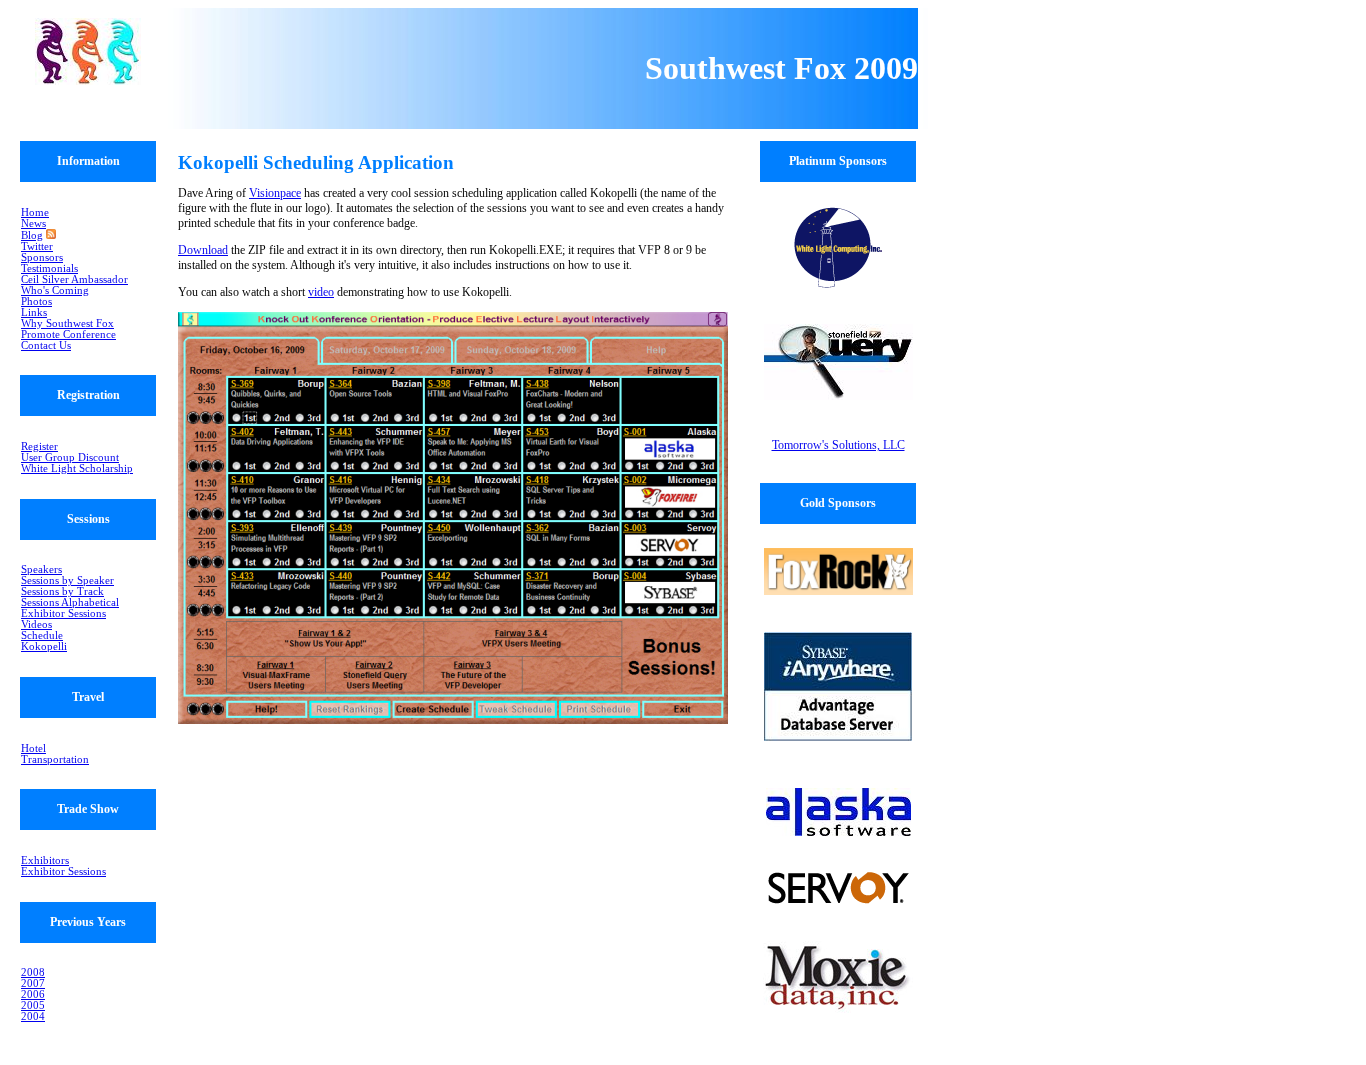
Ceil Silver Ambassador (74, 279)
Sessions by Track (62, 591)
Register (39, 446)
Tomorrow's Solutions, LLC (838, 445)
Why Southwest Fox (67, 323)
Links (34, 312)
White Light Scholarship (77, 468)
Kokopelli (44, 646)
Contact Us (46, 345)
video (321, 292)
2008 (33, 972)
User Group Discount (70, 457)
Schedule (42, 635)
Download (203, 250)
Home (35, 212)
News (33, 223)
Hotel (33, 748)
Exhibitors (45, 860)
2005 (33, 1005)
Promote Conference (68, 334)
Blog (32, 235)
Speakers (41, 569)
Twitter (37, 246)
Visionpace (275, 193)
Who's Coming (55, 290)
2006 (33, 994)
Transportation (55, 759)
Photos (36, 301)
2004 (33, 1016)
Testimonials (49, 268)
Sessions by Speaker (67, 580)
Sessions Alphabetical (70, 602)
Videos (36, 624)
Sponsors (42, 257)
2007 (33, 983)
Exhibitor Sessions (63, 613)
